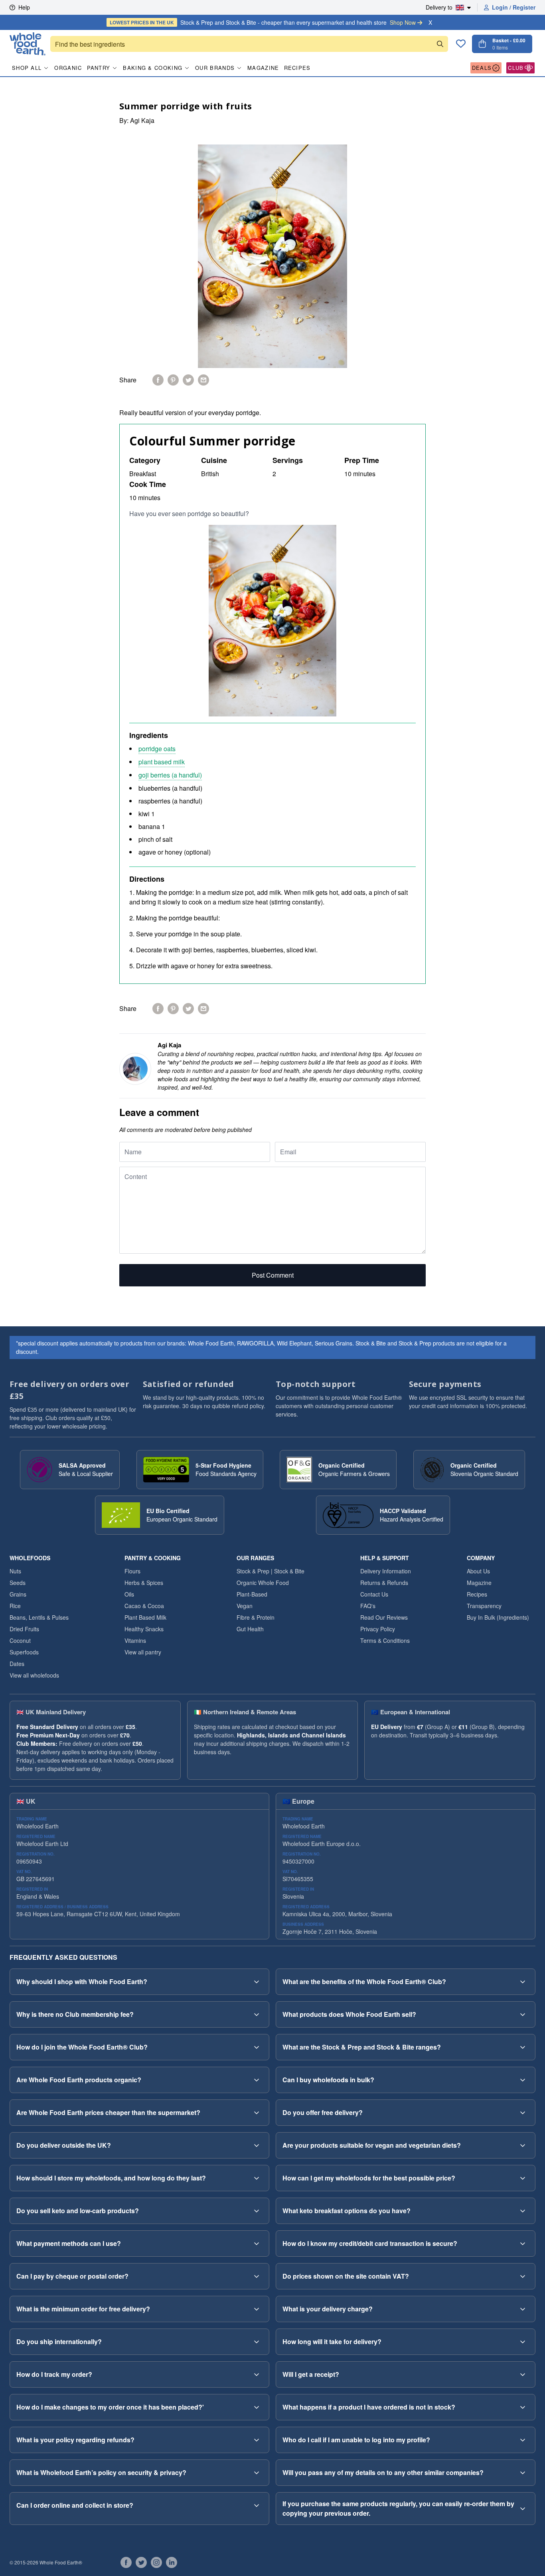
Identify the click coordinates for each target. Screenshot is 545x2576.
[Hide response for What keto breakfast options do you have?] (523, 2211)
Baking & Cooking (153, 68)
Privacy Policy (378, 1629)
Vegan (245, 1606)
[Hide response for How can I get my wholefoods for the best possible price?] (523, 2178)
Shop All (27, 68)
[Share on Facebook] (158, 380)
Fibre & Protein (256, 1617)
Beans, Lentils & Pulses (39, 1617)
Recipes (297, 68)
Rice (15, 1606)
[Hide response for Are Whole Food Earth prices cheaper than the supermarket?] (257, 2113)
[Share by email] (203, 380)
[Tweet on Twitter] (188, 380)
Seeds (18, 1583)
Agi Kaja (142, 120)
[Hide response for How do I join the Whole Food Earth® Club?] (257, 2047)
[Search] (440, 44)
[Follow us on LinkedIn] (172, 2562)
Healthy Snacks (144, 1629)
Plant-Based (252, 1594)
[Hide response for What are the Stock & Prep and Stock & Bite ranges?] (523, 2047)
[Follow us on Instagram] (156, 2562)
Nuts (15, 1571)
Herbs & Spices (144, 1583)
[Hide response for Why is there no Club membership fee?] (257, 2014)
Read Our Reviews (384, 1617)
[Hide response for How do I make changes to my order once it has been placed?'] (257, 2407)
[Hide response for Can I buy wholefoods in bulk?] (523, 2080)
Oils (129, 1594)
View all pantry (143, 1652)
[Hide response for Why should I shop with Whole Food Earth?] (257, 1982)
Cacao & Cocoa (144, 1606)
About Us (478, 1571)
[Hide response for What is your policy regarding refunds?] (257, 2440)
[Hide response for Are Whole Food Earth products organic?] (257, 2080)
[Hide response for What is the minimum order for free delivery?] (257, 2309)
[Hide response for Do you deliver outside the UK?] (257, 2145)
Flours (132, 1571)
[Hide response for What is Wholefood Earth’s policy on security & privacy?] (257, 2473)
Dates (17, 1664)
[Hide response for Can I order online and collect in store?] (257, 2505)
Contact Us (374, 1594)
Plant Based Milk (145, 1617)
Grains (18, 1594)
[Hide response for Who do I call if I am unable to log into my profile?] (523, 2440)
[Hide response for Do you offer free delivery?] (523, 2113)
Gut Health (250, 1629)
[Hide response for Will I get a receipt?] (523, 2374)
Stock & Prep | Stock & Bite (271, 1571)
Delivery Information (386, 1571)
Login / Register (514, 7)
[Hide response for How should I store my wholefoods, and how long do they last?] (257, 2178)
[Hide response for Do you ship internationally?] (257, 2342)
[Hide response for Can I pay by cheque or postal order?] (257, 2276)
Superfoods (24, 1652)
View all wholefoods (34, 1675)
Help (24, 7)
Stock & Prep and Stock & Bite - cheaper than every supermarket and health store (263, 22)
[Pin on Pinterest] (173, 380)
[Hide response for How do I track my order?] (257, 2374)
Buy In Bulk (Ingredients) (498, 1617)
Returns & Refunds (384, 1583)
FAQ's (368, 1606)
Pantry (99, 68)
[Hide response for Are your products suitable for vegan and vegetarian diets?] (523, 2145)
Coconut (20, 1640)
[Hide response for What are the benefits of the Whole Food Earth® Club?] (523, 1982)
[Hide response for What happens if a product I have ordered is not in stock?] (523, 2407)
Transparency (484, 1606)
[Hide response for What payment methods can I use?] (257, 2244)
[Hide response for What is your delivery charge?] (523, 2309)
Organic (68, 68)
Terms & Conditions (385, 1640)
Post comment (273, 1275)
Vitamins (135, 1640)
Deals (482, 68)
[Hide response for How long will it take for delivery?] (523, 2342)
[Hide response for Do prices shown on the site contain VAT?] (523, 2276)
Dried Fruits (24, 1629)
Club (516, 68)
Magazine (263, 68)
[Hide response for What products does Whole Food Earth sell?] (523, 2014)
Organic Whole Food (263, 1583)
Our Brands (215, 68)
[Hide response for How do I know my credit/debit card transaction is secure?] (523, 2244)
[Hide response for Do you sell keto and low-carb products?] (257, 2211)
